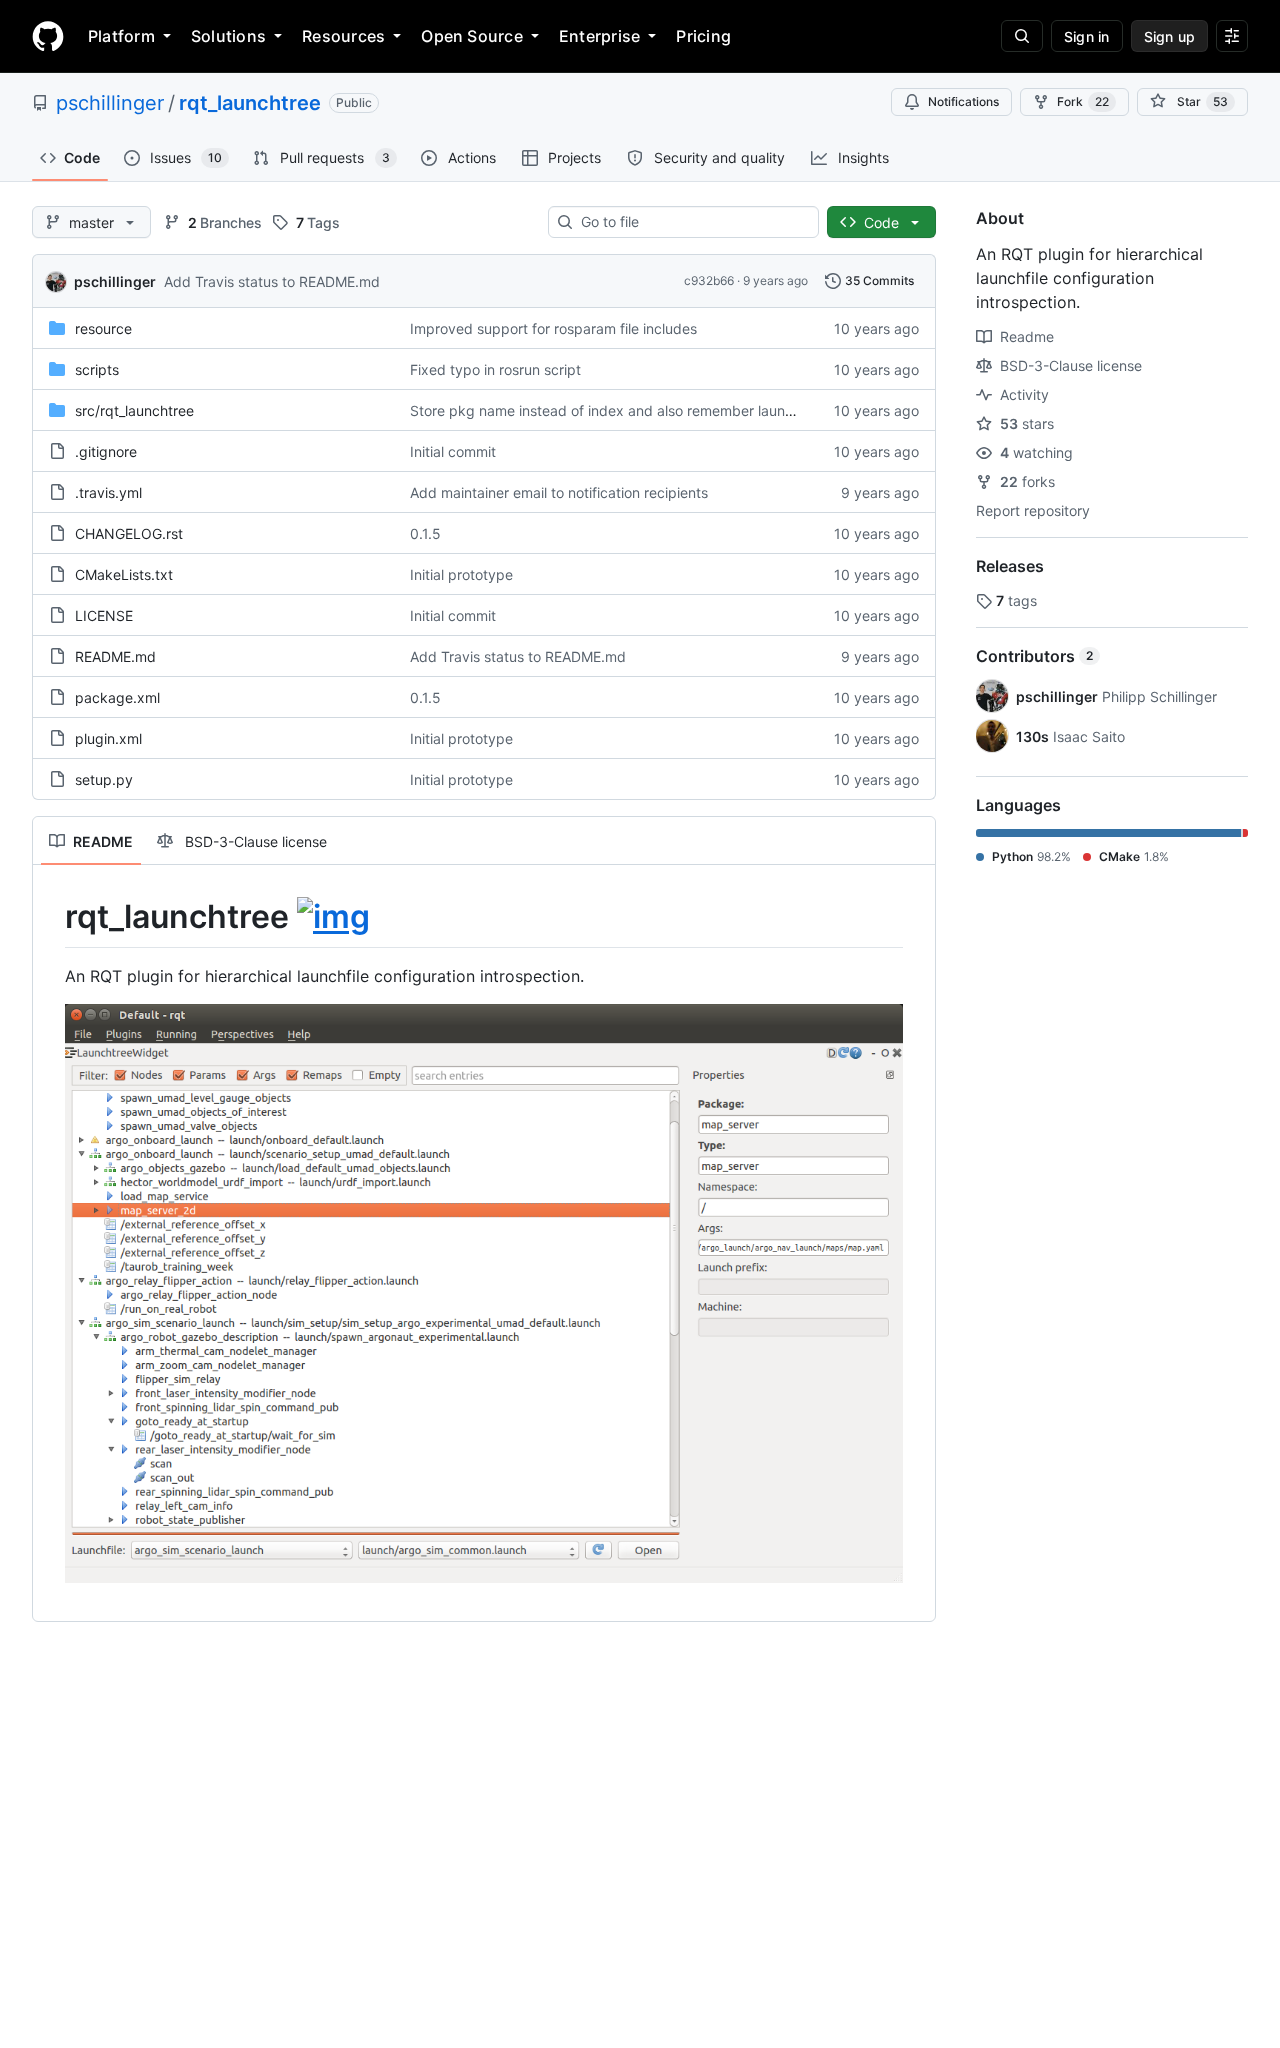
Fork (1083, 101)
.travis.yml (108, 492)
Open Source (472, 36)
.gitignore (106, 451)
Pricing (703, 36)
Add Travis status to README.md (272, 281)
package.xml (117, 697)
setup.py (104, 779)
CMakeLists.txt (124, 574)
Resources (343, 36)
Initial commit (453, 451)
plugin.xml (108, 738)
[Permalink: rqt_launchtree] (51, 917)
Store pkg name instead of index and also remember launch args (622, 410)
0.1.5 (425, 533)
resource (103, 328)
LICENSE (104, 615)
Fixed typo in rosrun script (495, 369)
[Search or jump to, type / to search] (1022, 36)
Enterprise (599, 36)
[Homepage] (48, 36)
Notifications (963, 101)
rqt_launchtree (250, 103)
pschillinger (110, 103)
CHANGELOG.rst (129, 533)
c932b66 (709, 280)
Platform (121, 36)
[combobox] (691, 222)
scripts (97, 369)
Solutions (228, 36)
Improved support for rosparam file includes (553, 328)
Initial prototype (461, 574)
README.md (115, 656)
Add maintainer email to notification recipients (559, 492)
